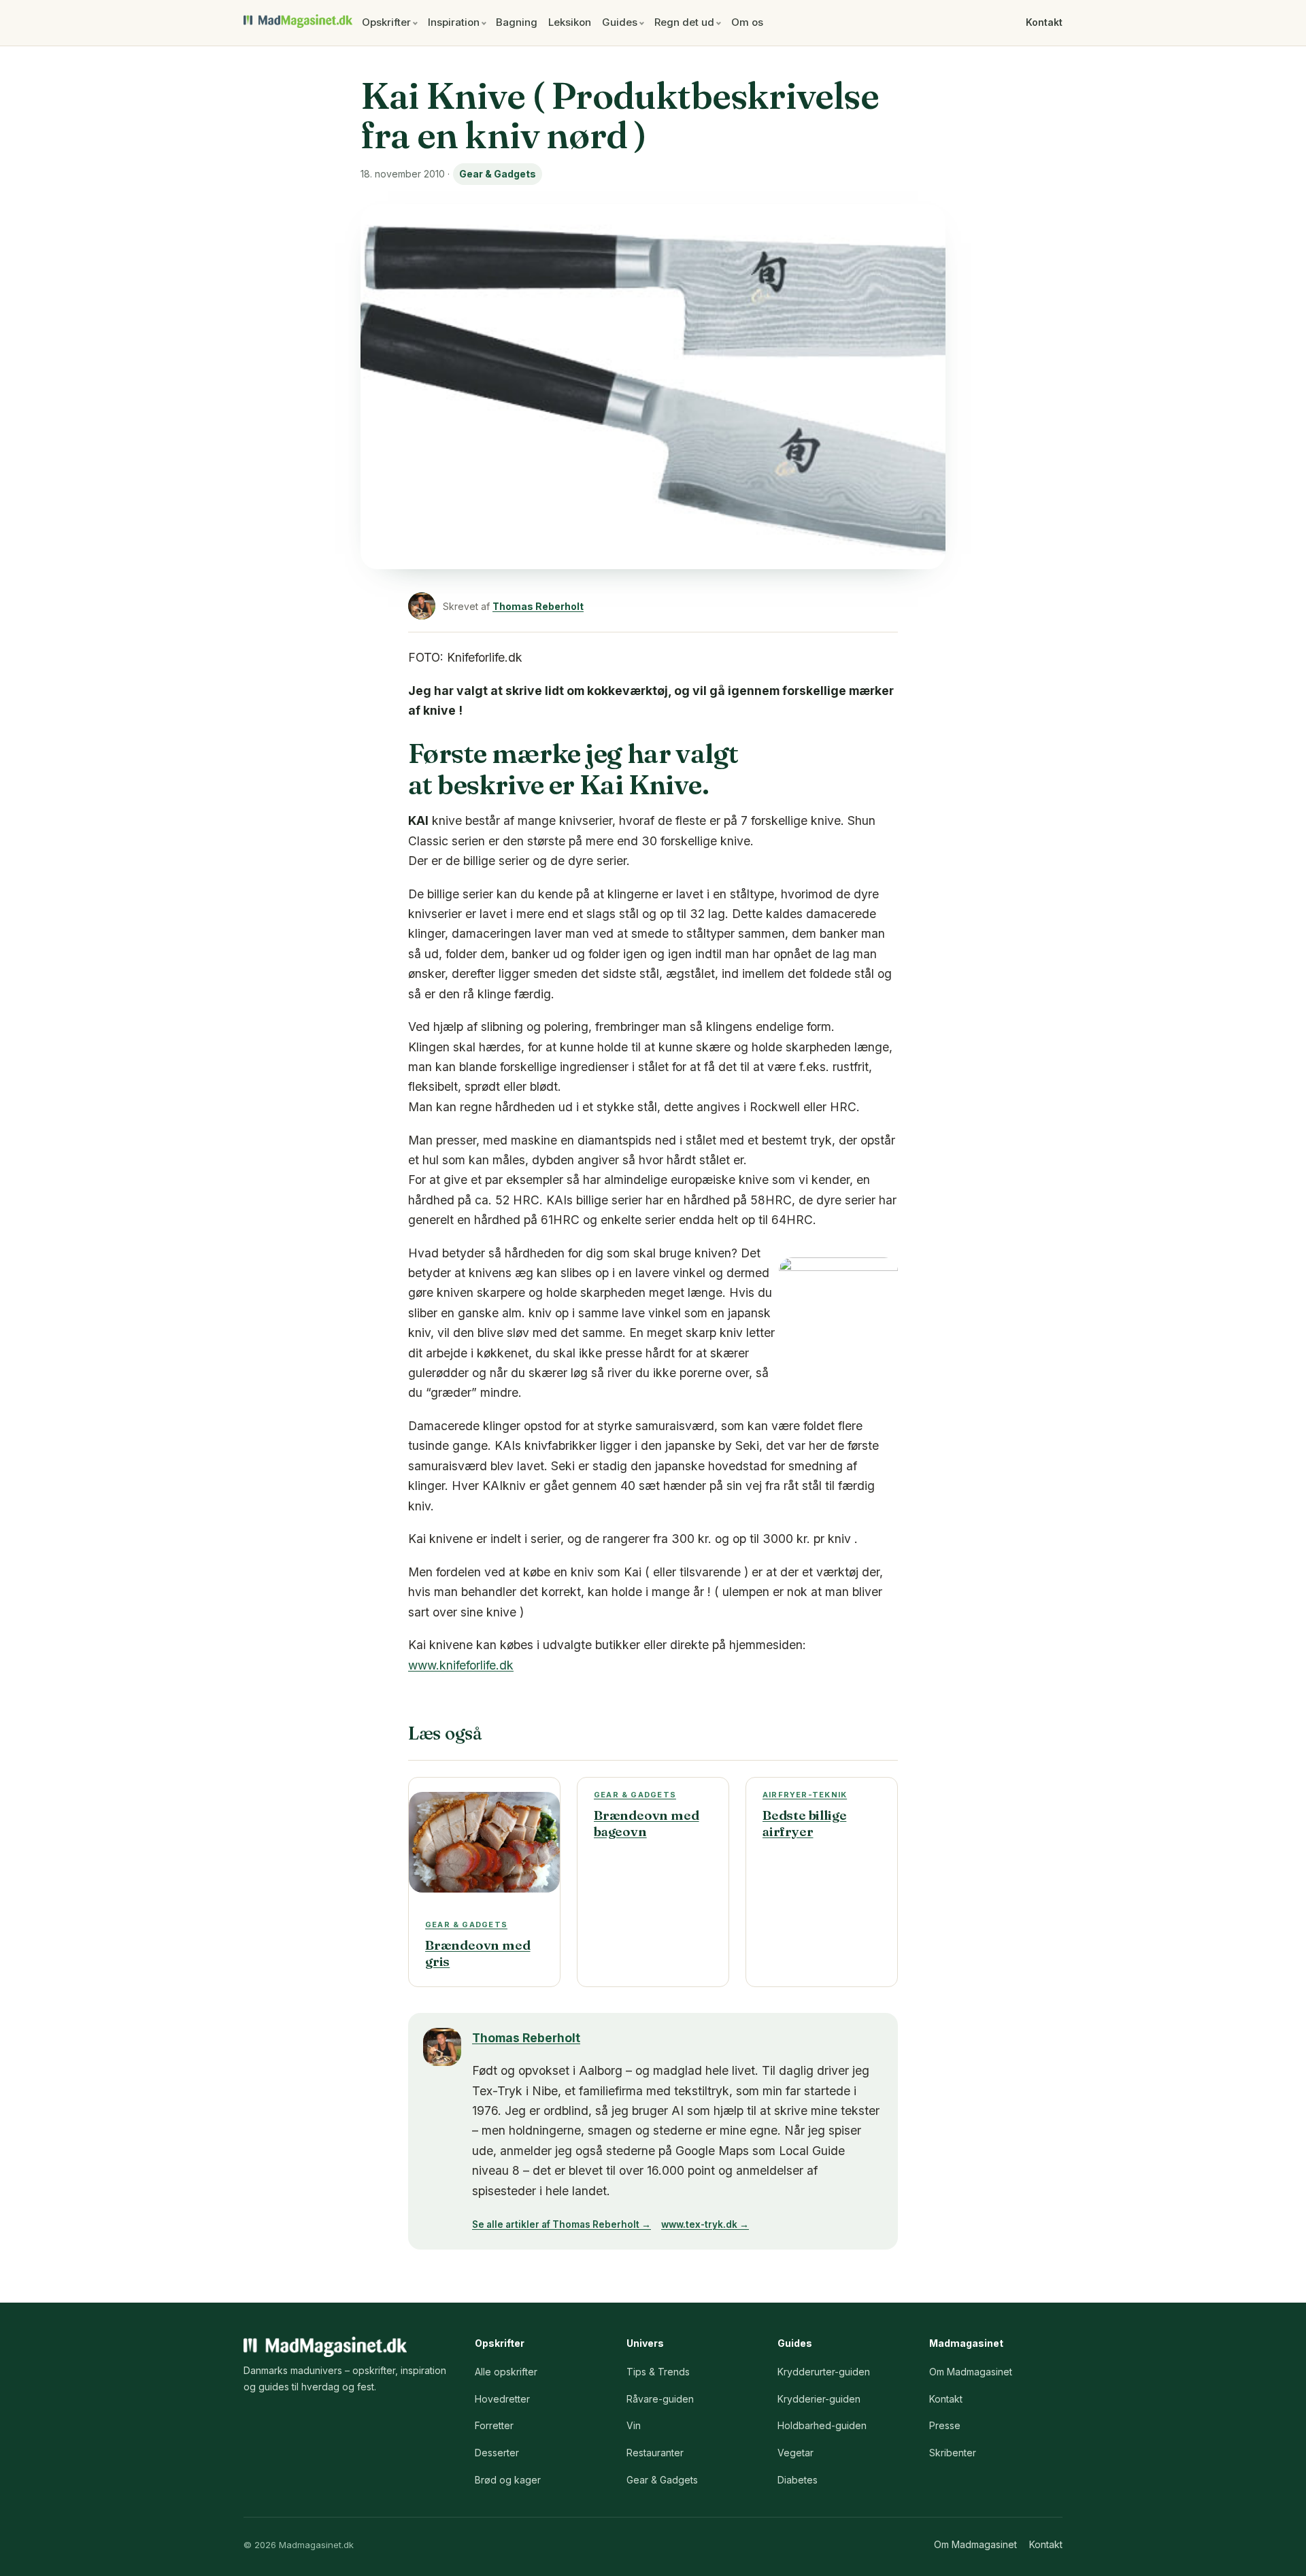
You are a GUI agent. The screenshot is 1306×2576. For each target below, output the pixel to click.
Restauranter (655, 2453)
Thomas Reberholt (538, 606)
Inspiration (454, 22)
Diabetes (798, 2480)
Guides (620, 22)
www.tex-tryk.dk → (705, 2224)
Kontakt (1044, 22)
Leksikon (570, 22)
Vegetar (796, 2453)
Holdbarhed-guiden (822, 2425)
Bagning (517, 22)
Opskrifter (386, 22)
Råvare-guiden (660, 2399)
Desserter (497, 2453)
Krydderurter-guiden (824, 2372)
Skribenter (953, 2453)
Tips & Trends (658, 2372)
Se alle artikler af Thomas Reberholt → (562, 2224)
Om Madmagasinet (971, 2372)
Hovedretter (502, 2399)
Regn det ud (684, 22)
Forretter (494, 2425)
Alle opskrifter (506, 2372)
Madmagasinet (298, 21)
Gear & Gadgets (498, 174)
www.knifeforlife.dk (461, 1665)
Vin (634, 2425)
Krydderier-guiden (819, 2399)
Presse (945, 2425)
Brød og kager (508, 2480)
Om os (747, 22)
